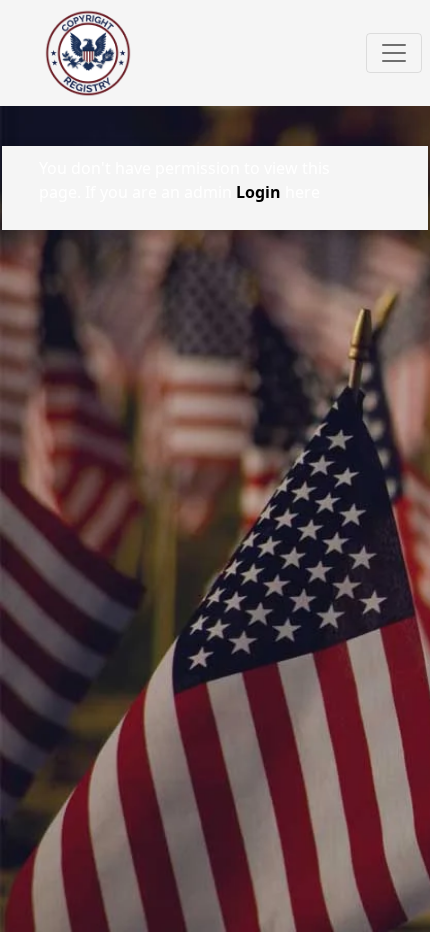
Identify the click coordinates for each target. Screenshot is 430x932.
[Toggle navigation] (394, 53)
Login (258, 192)
